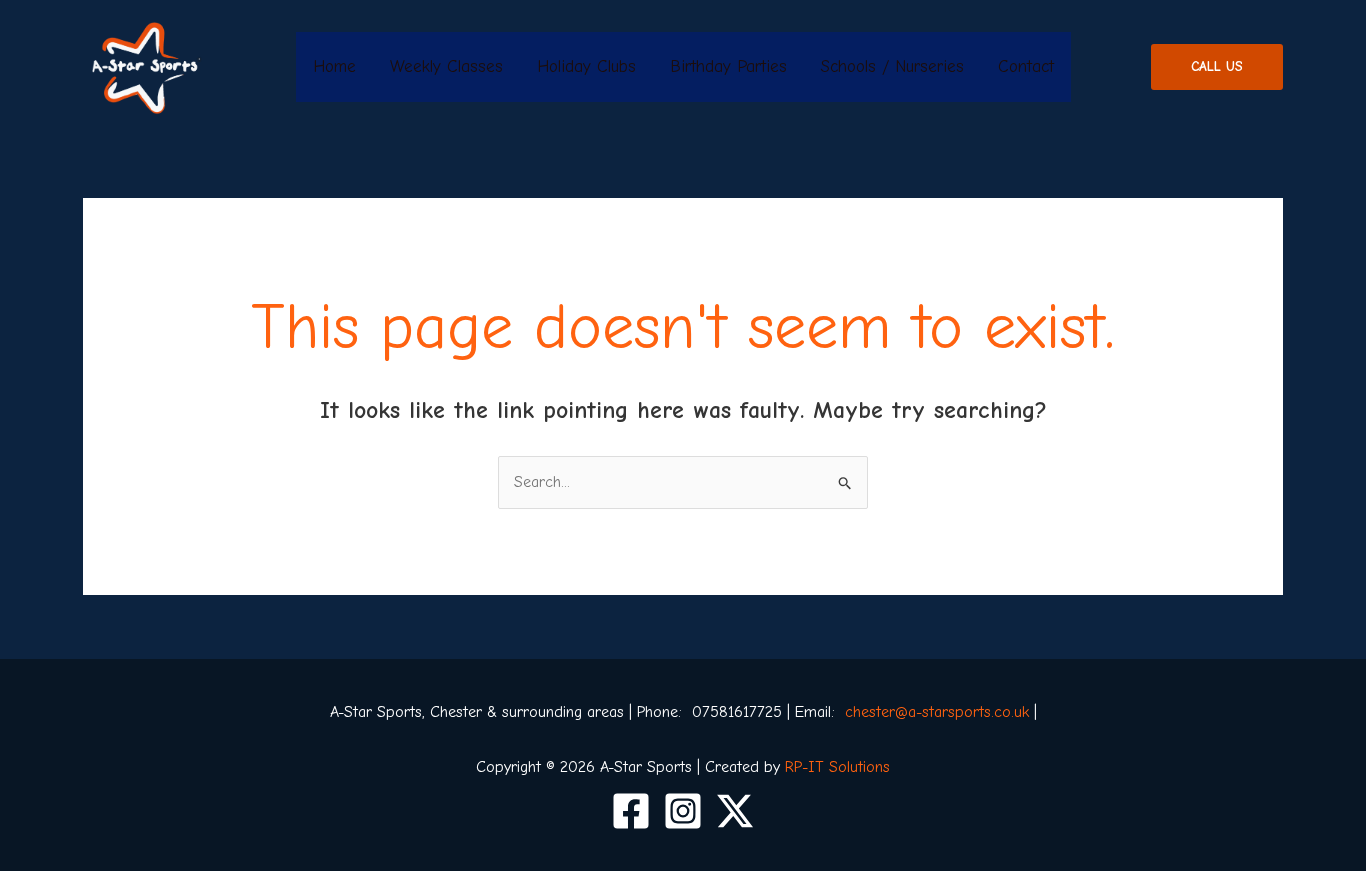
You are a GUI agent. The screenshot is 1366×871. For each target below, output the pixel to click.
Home (334, 66)
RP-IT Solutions (837, 767)
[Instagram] (683, 811)
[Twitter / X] (735, 811)
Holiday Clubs (586, 66)
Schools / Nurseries (892, 66)
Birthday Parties (728, 66)
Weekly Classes (446, 66)
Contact (1026, 66)
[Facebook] (631, 811)
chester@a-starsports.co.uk (937, 712)
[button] (1217, 67)
